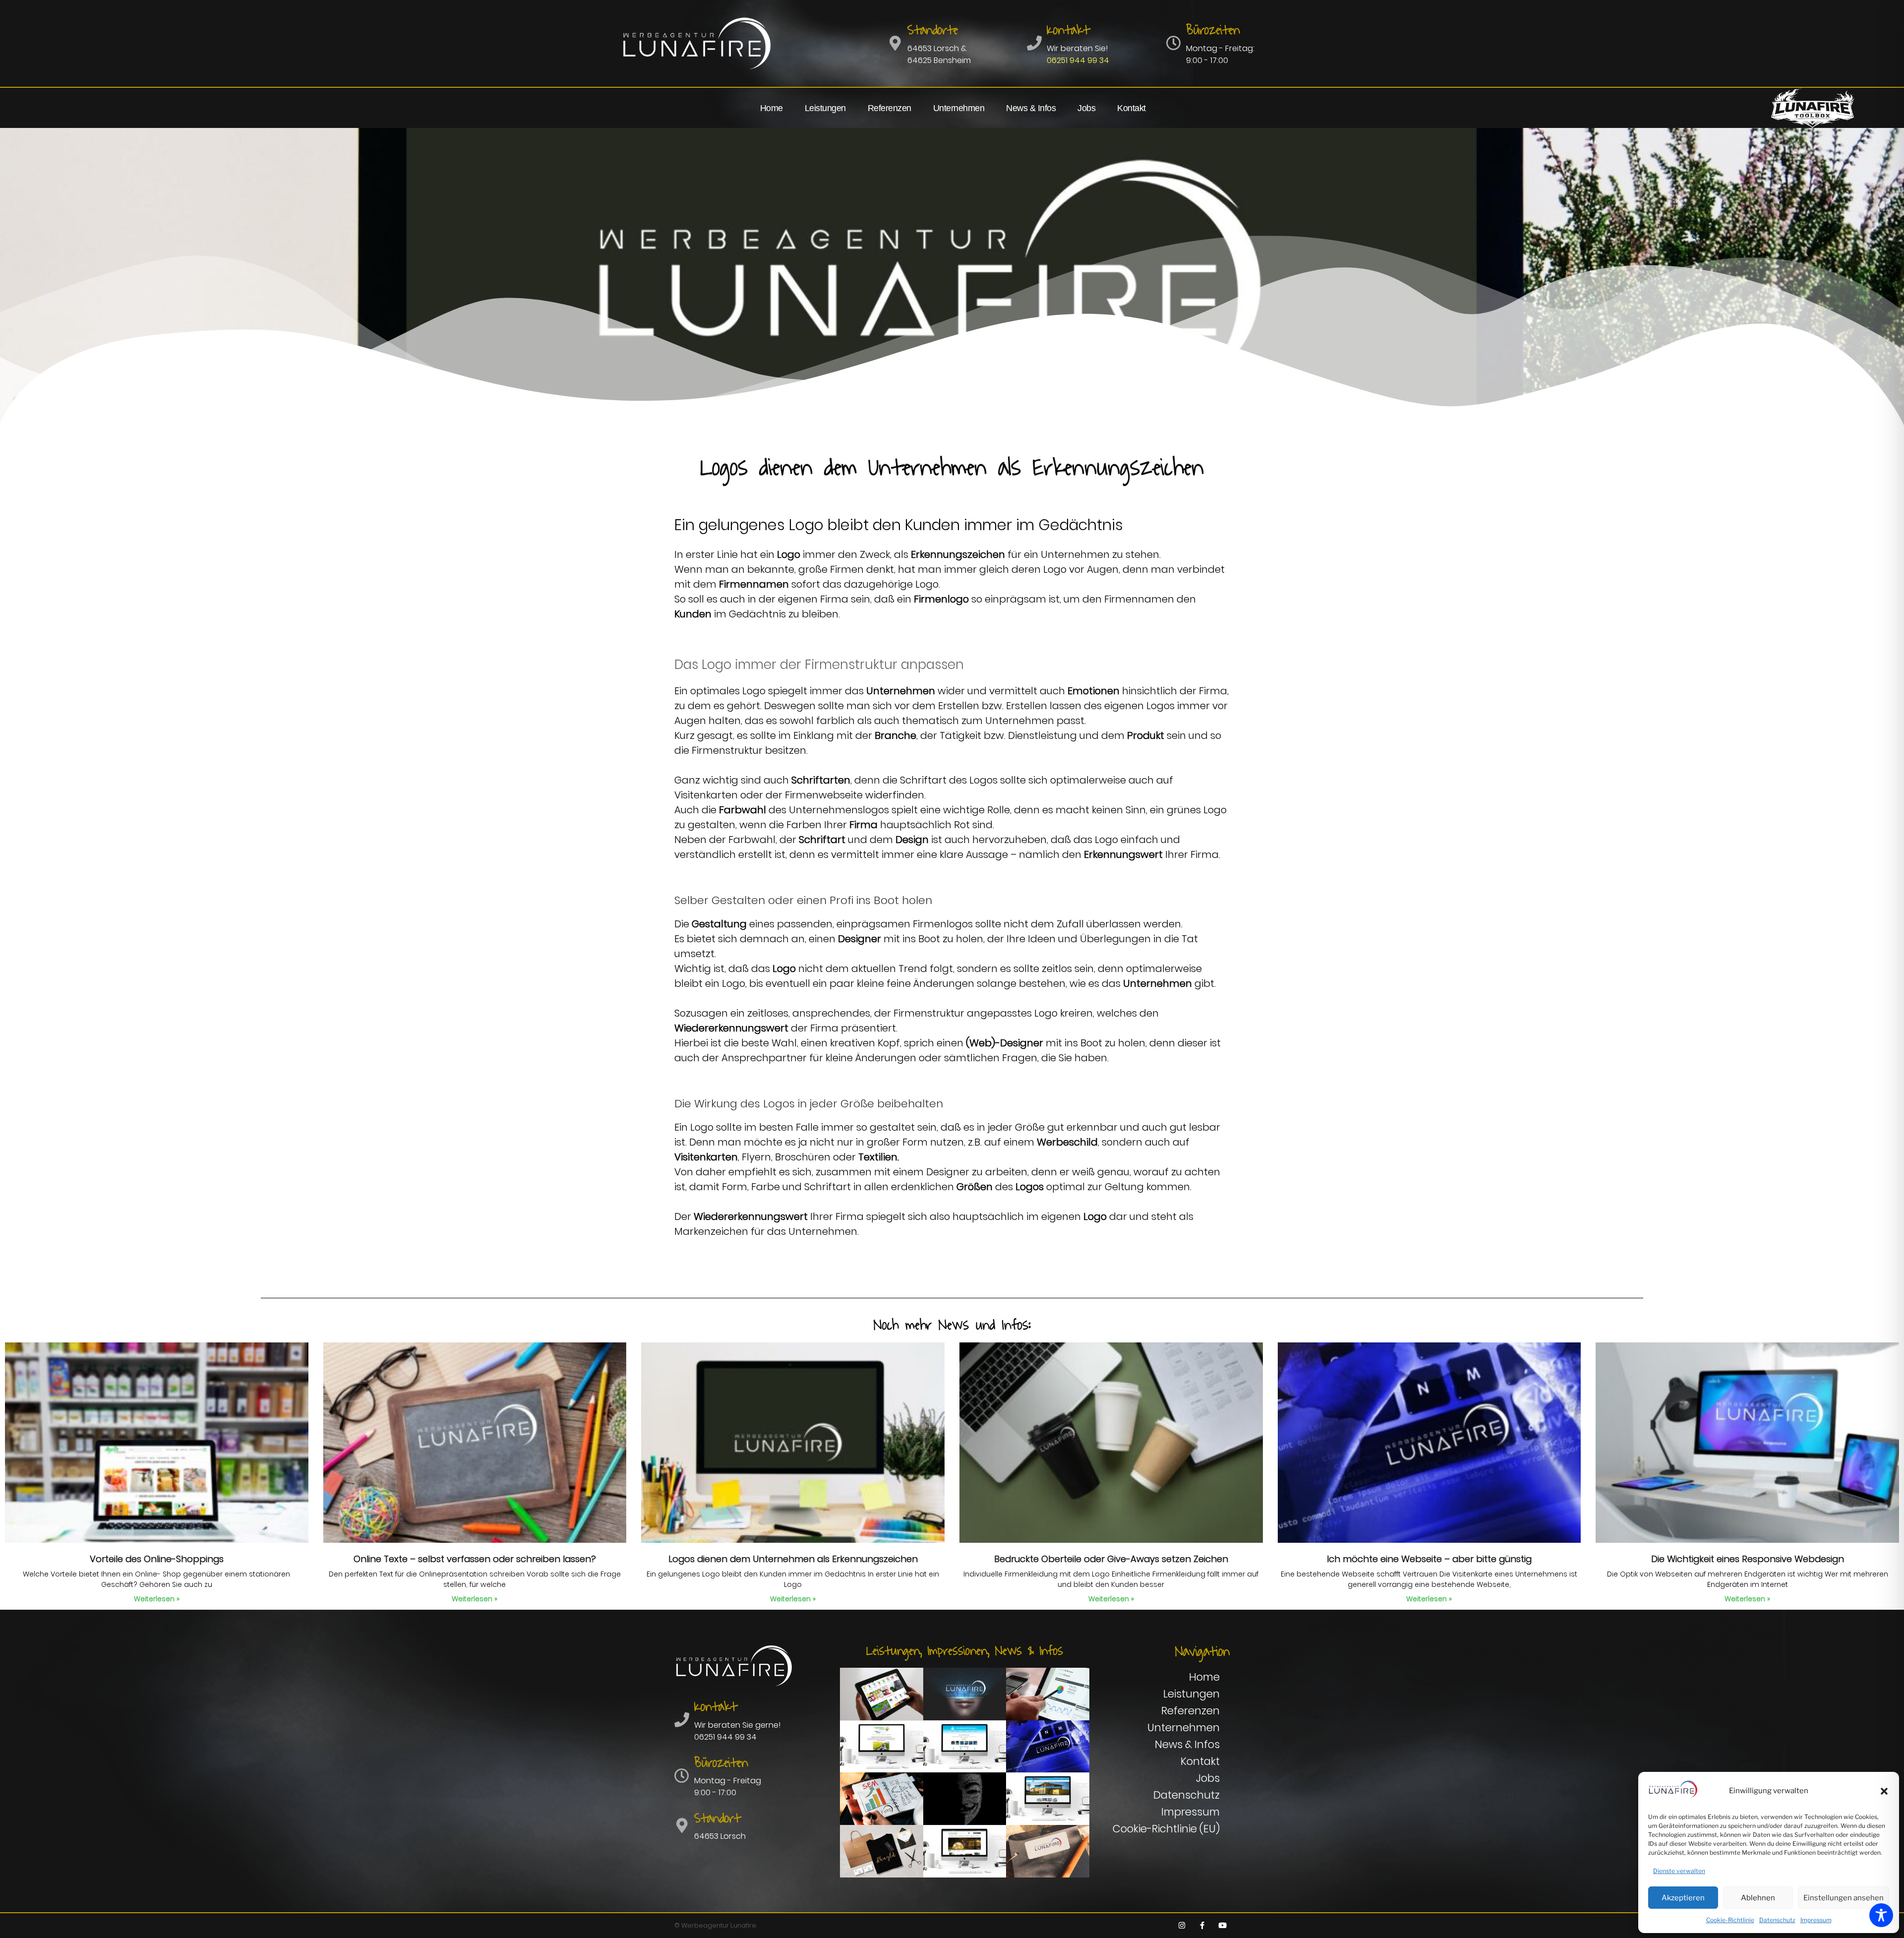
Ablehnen (1758, 1898)
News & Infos (1031, 108)
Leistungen (825, 108)
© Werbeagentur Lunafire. (715, 1925)
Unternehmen (959, 108)
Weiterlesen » (157, 1599)
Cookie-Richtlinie (1730, 1920)
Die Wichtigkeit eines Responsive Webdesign (1748, 1559)
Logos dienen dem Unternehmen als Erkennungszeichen (793, 1559)
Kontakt (1131, 108)
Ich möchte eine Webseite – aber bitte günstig (1429, 1559)
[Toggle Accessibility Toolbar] (1881, 1915)
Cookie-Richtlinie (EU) (1166, 1829)
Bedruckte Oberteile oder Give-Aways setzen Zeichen (1111, 1559)
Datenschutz (1777, 1920)
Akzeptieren (1683, 1898)
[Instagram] (1182, 1926)
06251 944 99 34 (1078, 60)
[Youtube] (1222, 1926)
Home (772, 108)
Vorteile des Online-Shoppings (157, 1559)
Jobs (1086, 108)
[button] (1884, 1791)
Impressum (1816, 1920)
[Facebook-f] (1202, 1926)
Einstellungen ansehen (1844, 1898)
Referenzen (890, 108)
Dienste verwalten (1679, 1871)
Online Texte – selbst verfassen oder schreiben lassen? (475, 1559)
